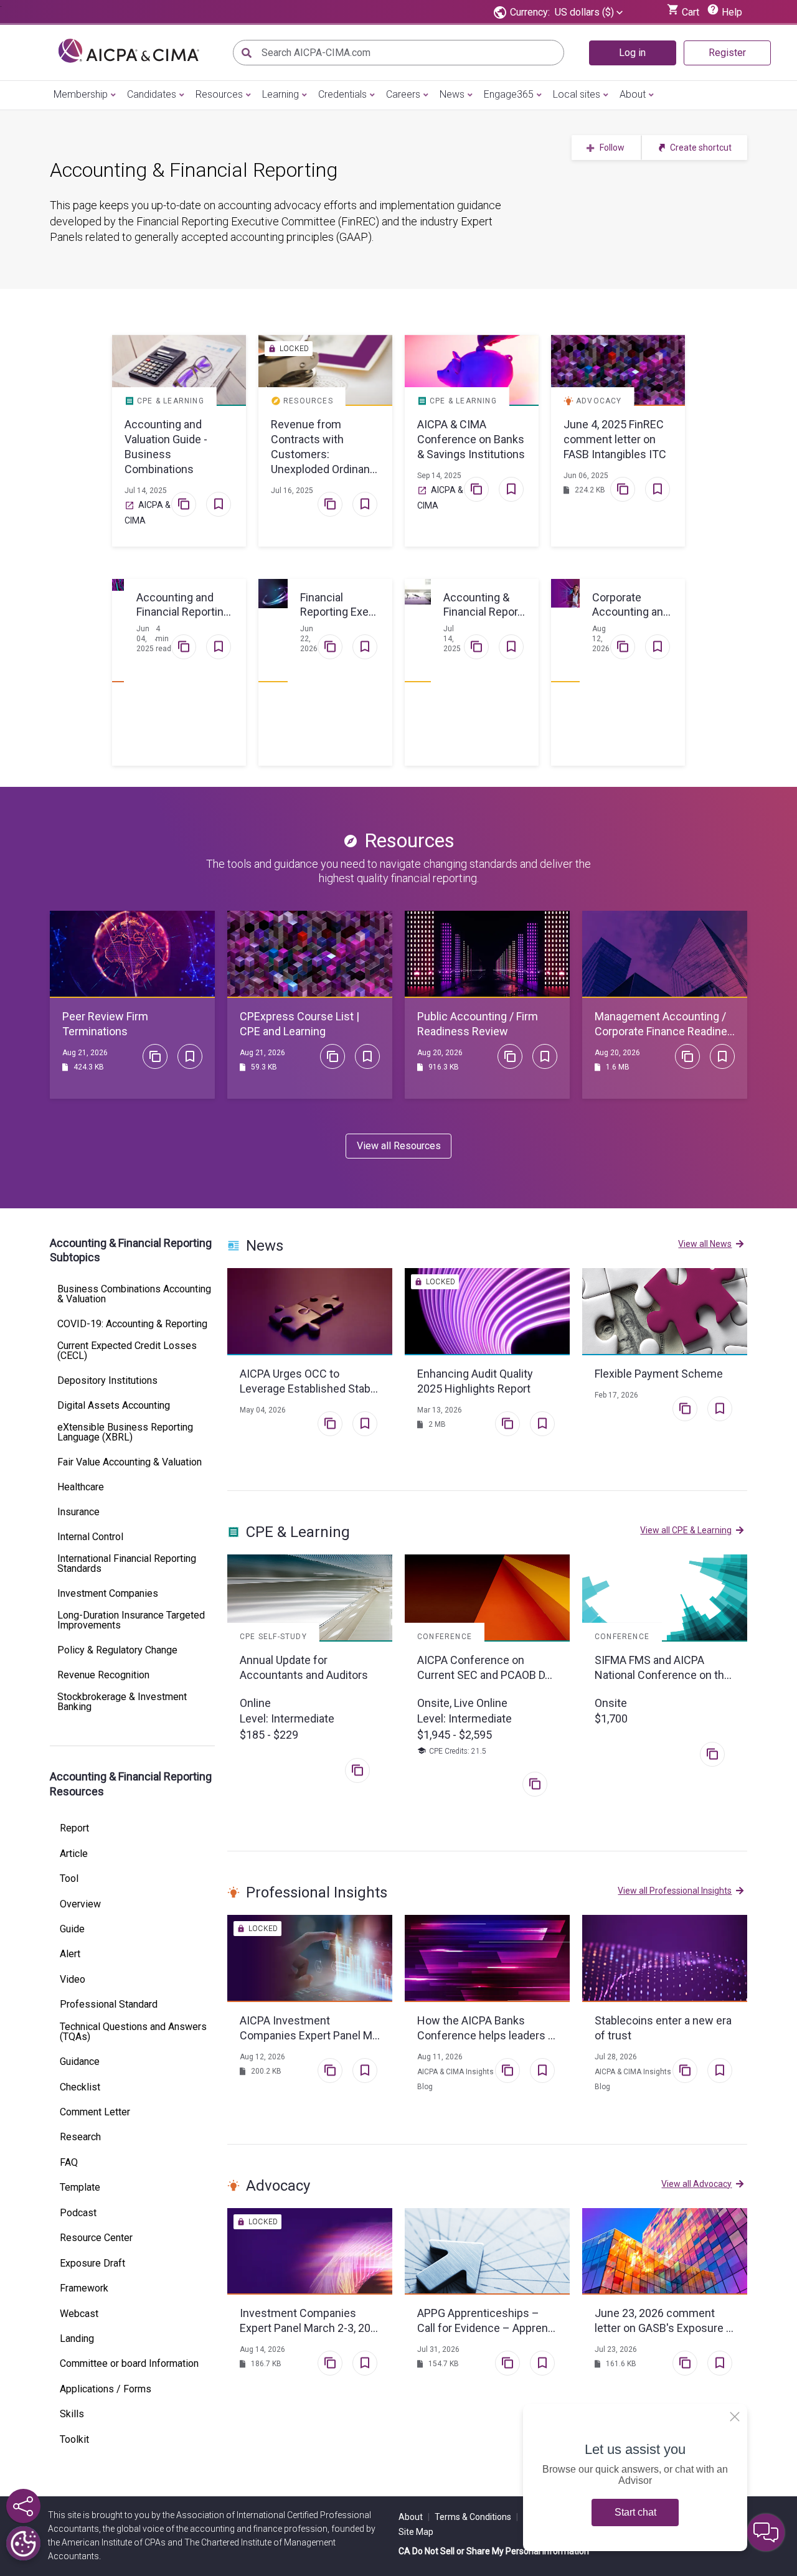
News (452, 94)
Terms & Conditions (476, 2517)
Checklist (80, 2087)
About (633, 94)
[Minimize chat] (766, 2532)
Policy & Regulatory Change (117, 1650)
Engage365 (509, 94)
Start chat (635, 2512)
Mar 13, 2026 (440, 1410)
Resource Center (96, 2238)
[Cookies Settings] (23, 2543)
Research (80, 2137)
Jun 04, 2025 (145, 639)
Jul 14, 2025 (146, 491)
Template (80, 2188)
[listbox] (589, 12)
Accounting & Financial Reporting (194, 170)
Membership (81, 94)
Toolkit (74, 2440)
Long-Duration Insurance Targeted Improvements (131, 1620)
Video (73, 1980)
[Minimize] (735, 2417)
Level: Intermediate (287, 1718)
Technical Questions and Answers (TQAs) (133, 2032)
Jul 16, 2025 (292, 491)
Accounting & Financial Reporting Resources (131, 1784)
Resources (219, 94)
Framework (84, 2288)
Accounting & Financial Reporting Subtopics (131, 1250)
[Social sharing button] (23, 2506)
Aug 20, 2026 (440, 1053)
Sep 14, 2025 (439, 476)
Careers (403, 94)
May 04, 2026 (263, 1410)
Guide (72, 1929)
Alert (70, 1954)
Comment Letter (95, 2112)
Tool (69, 1879)
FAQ (69, 2163)
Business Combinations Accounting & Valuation (134, 1294)
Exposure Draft (92, 2263)
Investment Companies (108, 1594)
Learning (281, 94)
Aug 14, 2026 (262, 2349)
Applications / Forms (106, 2389)
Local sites (577, 94)
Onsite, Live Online (462, 1703)
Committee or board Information (129, 2364)
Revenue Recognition (103, 1675)
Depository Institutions (107, 1381)
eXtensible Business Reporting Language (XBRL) (125, 1432)
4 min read (163, 639)
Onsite (611, 1703)
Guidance (80, 2062)
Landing (77, 2339)
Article (74, 1854)
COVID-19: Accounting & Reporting (132, 1324)
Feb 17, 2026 (616, 1395)
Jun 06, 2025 (586, 476)
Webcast (79, 2314)
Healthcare (81, 1487)
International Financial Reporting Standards (127, 1564)
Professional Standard (109, 2005)
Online (255, 1703)
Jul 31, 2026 (438, 2349)
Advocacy (278, 2186)
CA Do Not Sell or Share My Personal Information (494, 2551)
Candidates (152, 94)
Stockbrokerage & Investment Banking (122, 1702)
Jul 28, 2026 (616, 2057)
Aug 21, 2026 (85, 1053)
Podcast (78, 2213)
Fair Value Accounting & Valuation (130, 1462)
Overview (80, 1904)
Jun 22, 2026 (309, 639)
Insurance (78, 1512)
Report (74, 1828)
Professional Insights (317, 1892)
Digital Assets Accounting (114, 1406)
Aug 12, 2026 (601, 639)
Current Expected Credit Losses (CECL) (127, 1351)
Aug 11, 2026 (440, 2057)
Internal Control (90, 1537)
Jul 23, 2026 (616, 2349)
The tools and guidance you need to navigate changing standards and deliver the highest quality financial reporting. (398, 871)
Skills (72, 2414)
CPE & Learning (298, 1532)
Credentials (342, 94)
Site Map (416, 2532)
